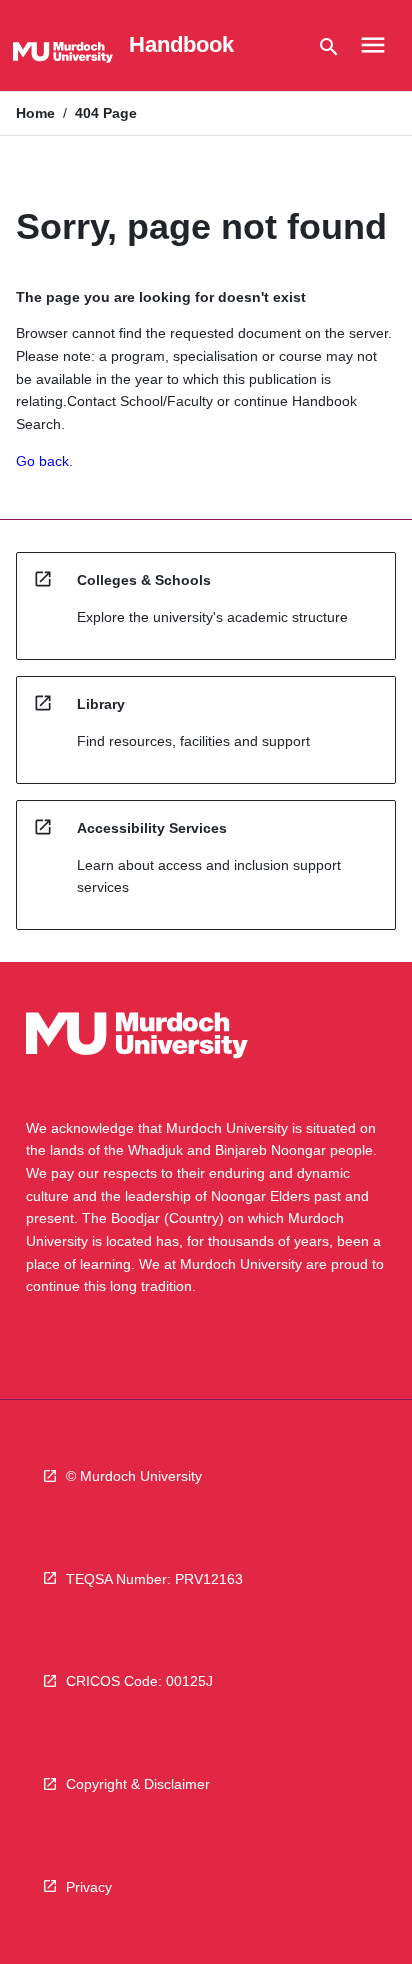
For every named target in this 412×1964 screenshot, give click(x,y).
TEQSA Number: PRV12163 (154, 1579)
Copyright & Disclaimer (138, 1784)
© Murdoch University (134, 1476)
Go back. (44, 461)
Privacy (89, 1887)
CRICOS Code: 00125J (139, 1681)
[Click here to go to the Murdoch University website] (63, 56)
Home (35, 113)
